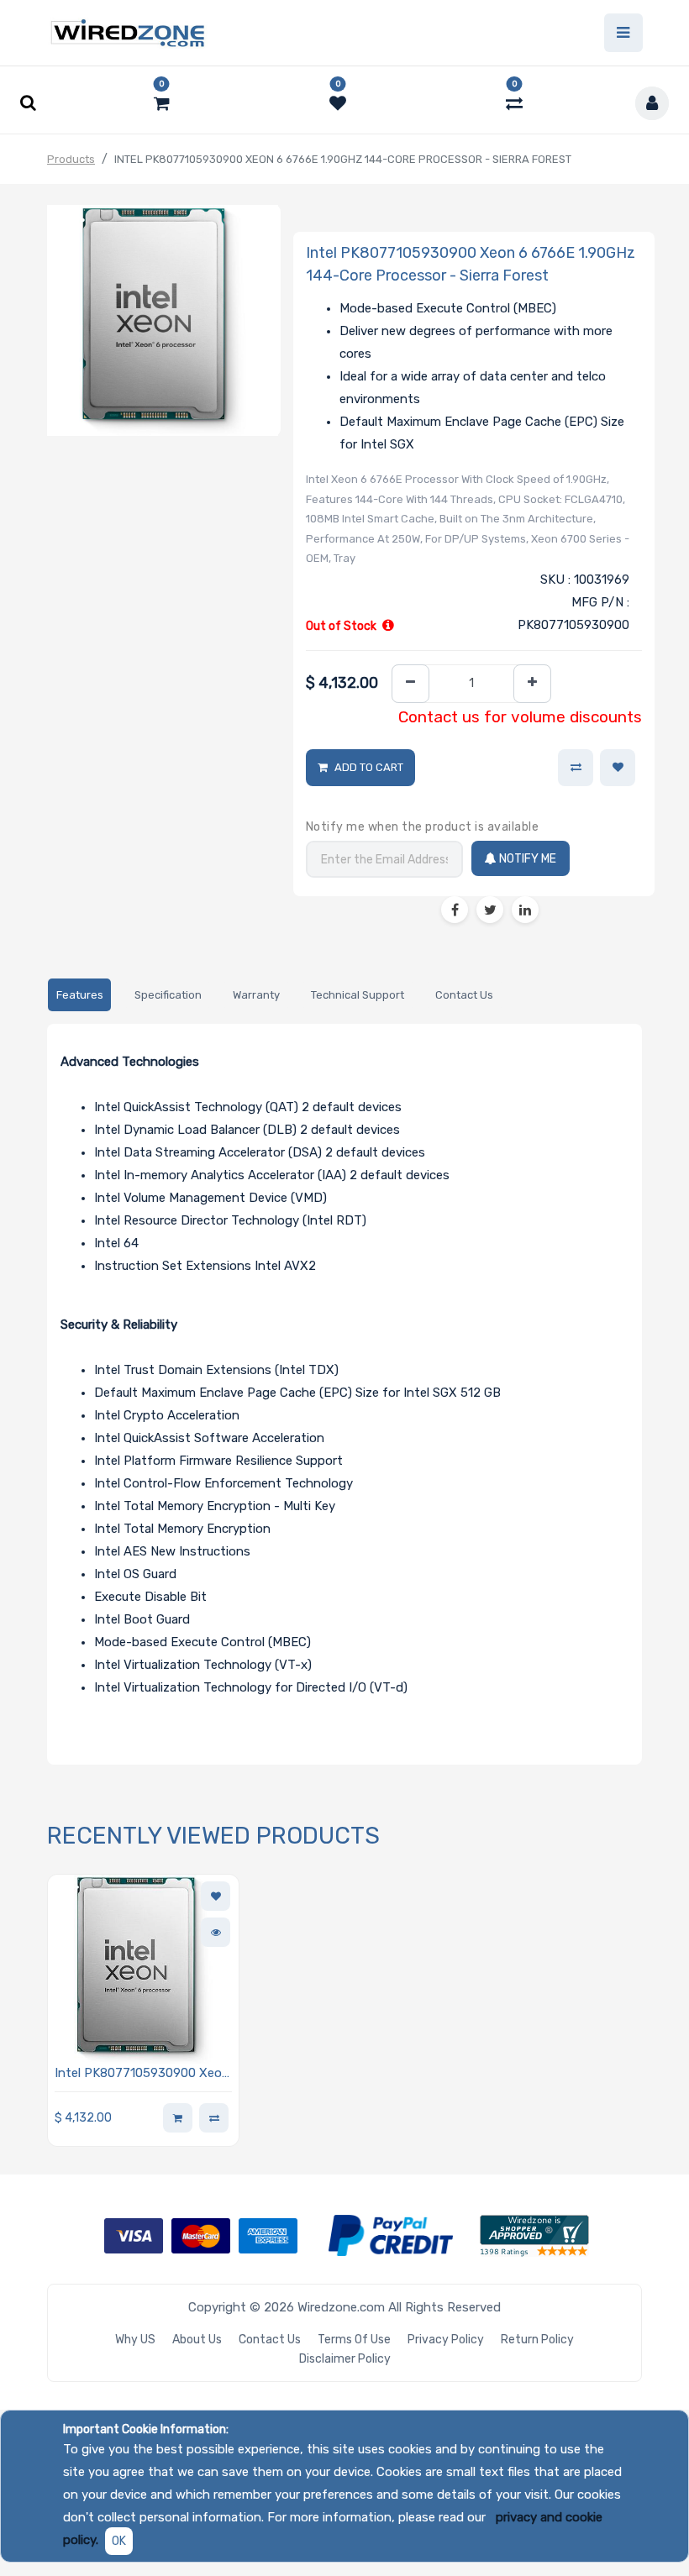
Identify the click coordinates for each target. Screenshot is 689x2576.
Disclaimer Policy (345, 2359)
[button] (618, 768)
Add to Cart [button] (369, 767)
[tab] (79, 995)
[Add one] (532, 684)
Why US (135, 2340)
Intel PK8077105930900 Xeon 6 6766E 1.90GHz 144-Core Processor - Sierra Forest (142, 2074)
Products (71, 159)
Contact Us (270, 2340)
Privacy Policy (446, 2340)
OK (119, 2541)
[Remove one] (410, 684)
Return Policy (537, 2340)
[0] (162, 103)
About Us (197, 2340)
